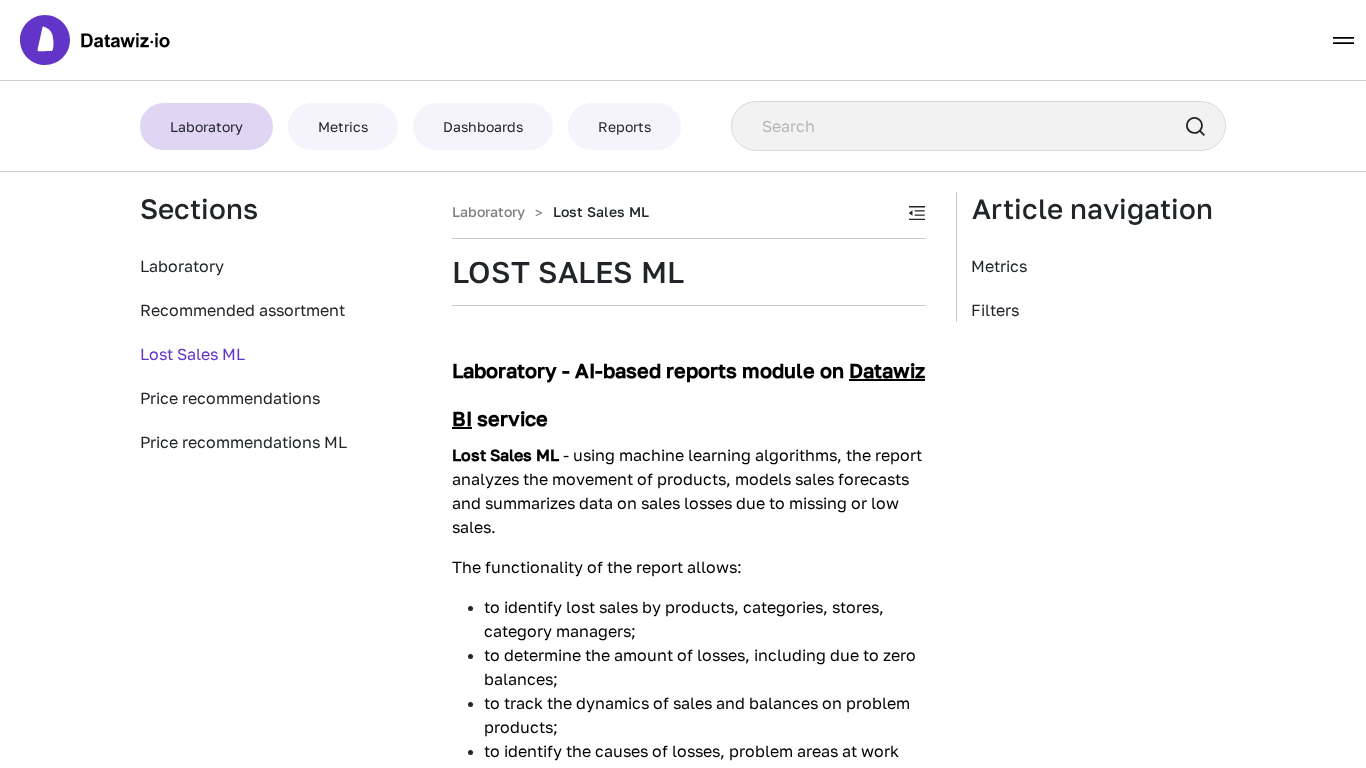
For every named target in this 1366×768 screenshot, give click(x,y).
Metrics (999, 266)
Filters (995, 310)
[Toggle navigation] (1343, 40)
